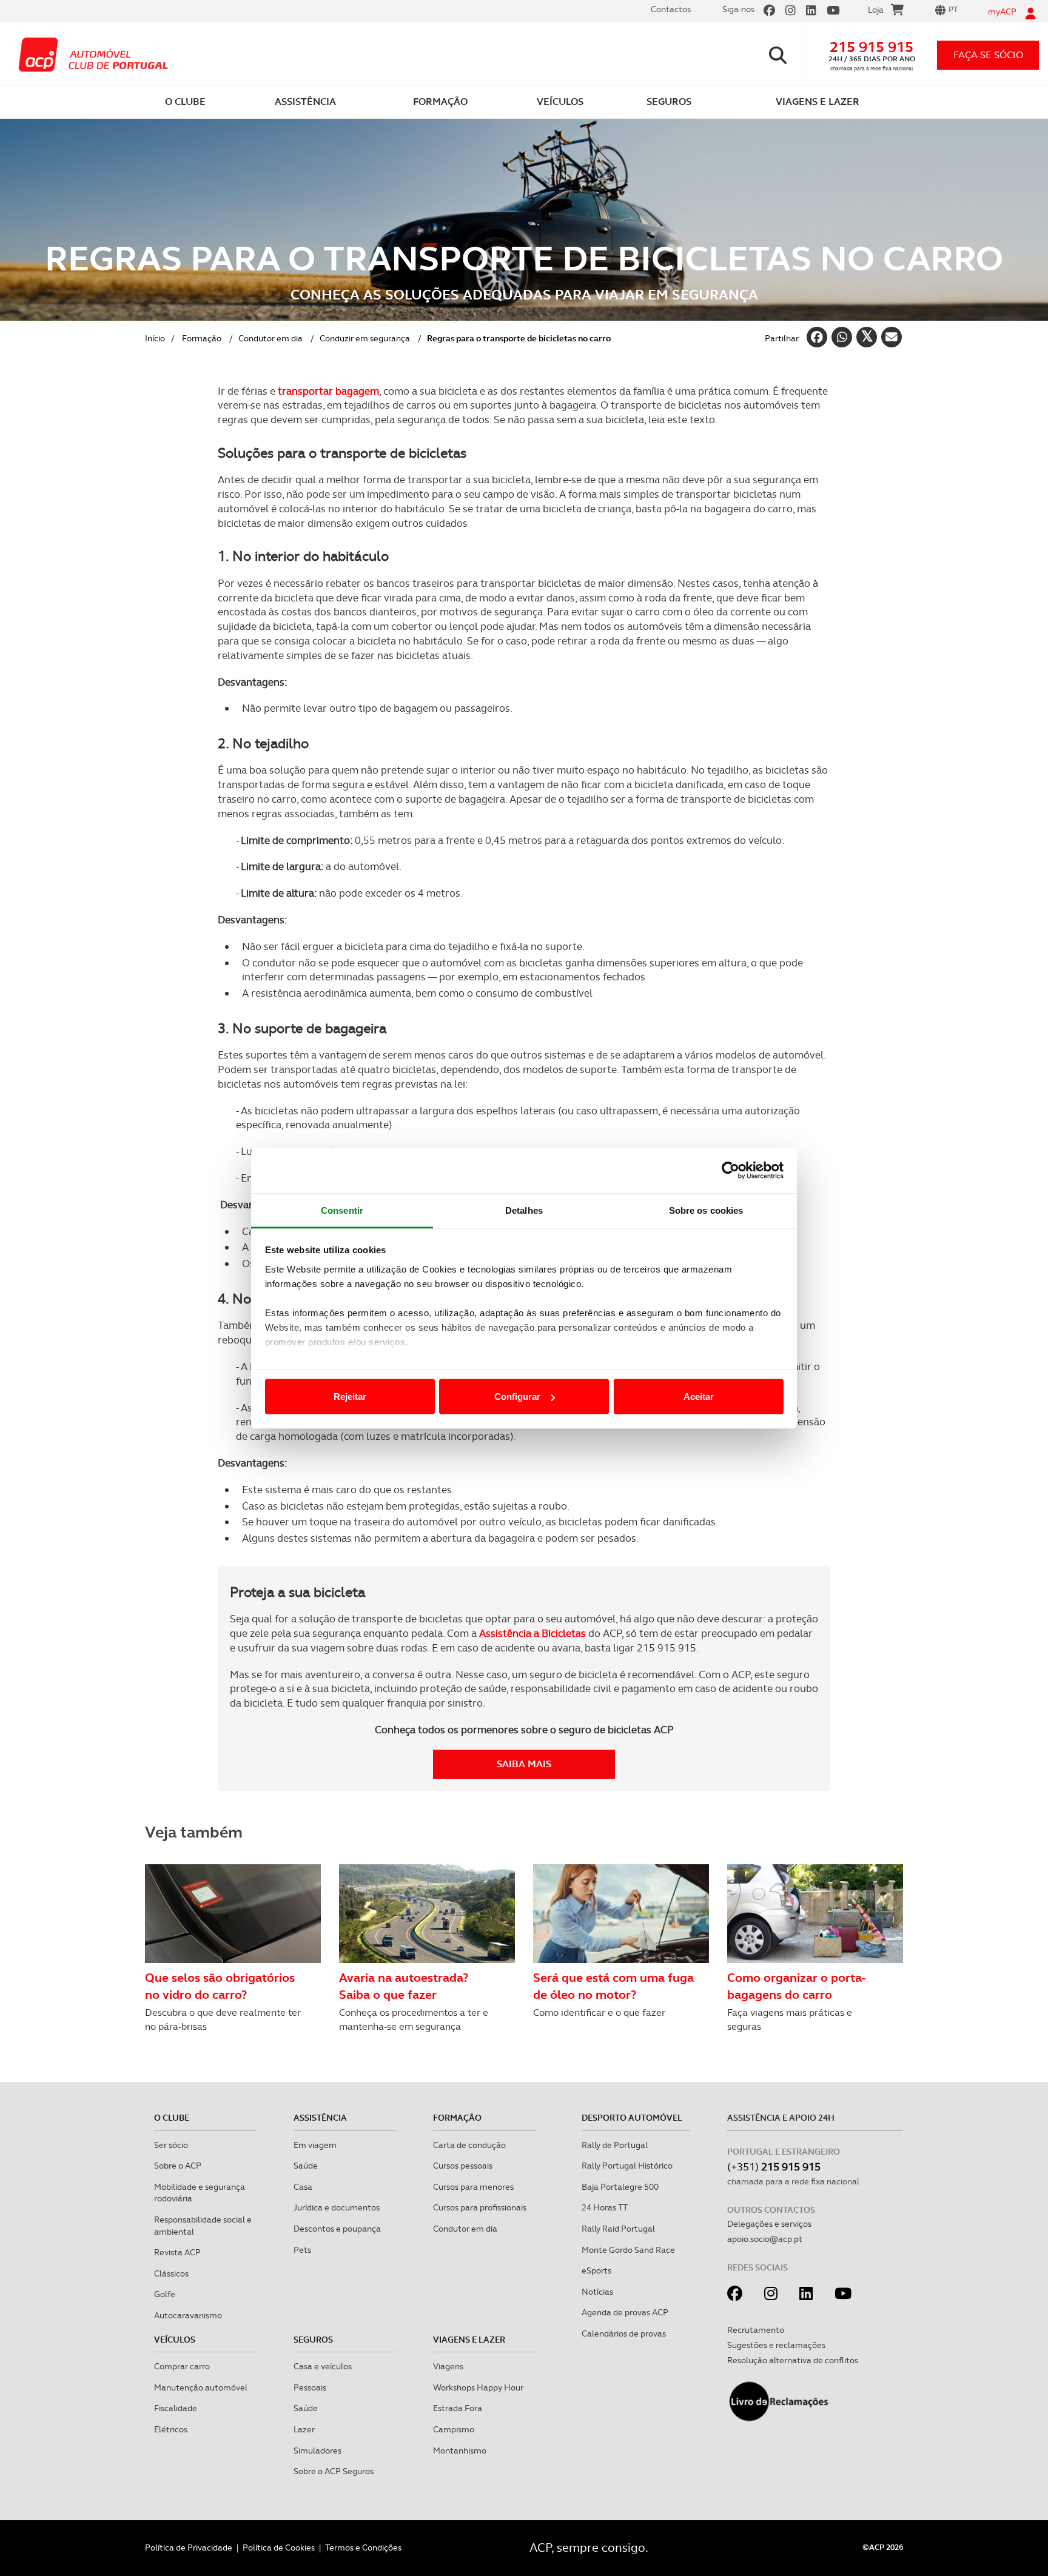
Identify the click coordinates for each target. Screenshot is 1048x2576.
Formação (202, 338)
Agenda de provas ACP (625, 2312)
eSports (596, 2270)
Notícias (597, 2292)
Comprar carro (182, 2366)
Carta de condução (469, 2145)
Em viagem (315, 2145)
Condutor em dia (270, 338)
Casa (303, 2187)
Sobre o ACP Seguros (334, 2471)
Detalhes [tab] (524, 1210)
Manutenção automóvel (201, 2387)
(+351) (774, 2166)
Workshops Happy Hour (478, 2387)
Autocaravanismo (188, 2315)
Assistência (320, 2118)
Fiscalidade (176, 2408)
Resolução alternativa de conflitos (793, 2360)
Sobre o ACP (178, 2166)
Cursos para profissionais (480, 2207)
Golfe (165, 2294)
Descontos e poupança (337, 2229)
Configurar (517, 1397)
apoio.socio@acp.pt (765, 2239)
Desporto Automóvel (632, 2118)
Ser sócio (171, 2145)
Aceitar (699, 1397)
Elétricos (171, 2429)
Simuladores (317, 2451)
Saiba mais (524, 1764)
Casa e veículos (323, 2366)
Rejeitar (350, 1397)
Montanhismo (460, 2451)
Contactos (671, 9)
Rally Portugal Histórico (627, 2166)
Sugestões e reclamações (776, 2345)
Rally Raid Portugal (618, 2229)
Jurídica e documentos (337, 2207)
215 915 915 (872, 47)
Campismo (454, 2429)
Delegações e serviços (769, 2224)
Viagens (448, 2366)
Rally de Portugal (615, 2145)
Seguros (313, 2340)
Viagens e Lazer (469, 2340)
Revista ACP (177, 2252)
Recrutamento (756, 2330)
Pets (302, 2250)
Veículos (175, 2340)
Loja (876, 10)
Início (155, 338)
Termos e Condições (363, 2548)
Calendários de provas (624, 2333)
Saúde (306, 2166)
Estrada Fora (458, 2408)
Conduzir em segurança (365, 338)
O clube (172, 2118)
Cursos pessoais (463, 2166)
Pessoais (310, 2387)
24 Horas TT (605, 2207)
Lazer (304, 2429)
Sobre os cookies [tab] (706, 1210)
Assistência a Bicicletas (532, 1633)
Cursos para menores (473, 2187)
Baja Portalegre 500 (620, 2187)
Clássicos (171, 2273)
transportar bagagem (328, 391)
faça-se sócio (988, 55)
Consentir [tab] (342, 1210)
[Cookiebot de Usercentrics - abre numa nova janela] (731, 1171)
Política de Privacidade (189, 2548)
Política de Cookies (279, 2548)
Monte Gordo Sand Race (628, 2250)
